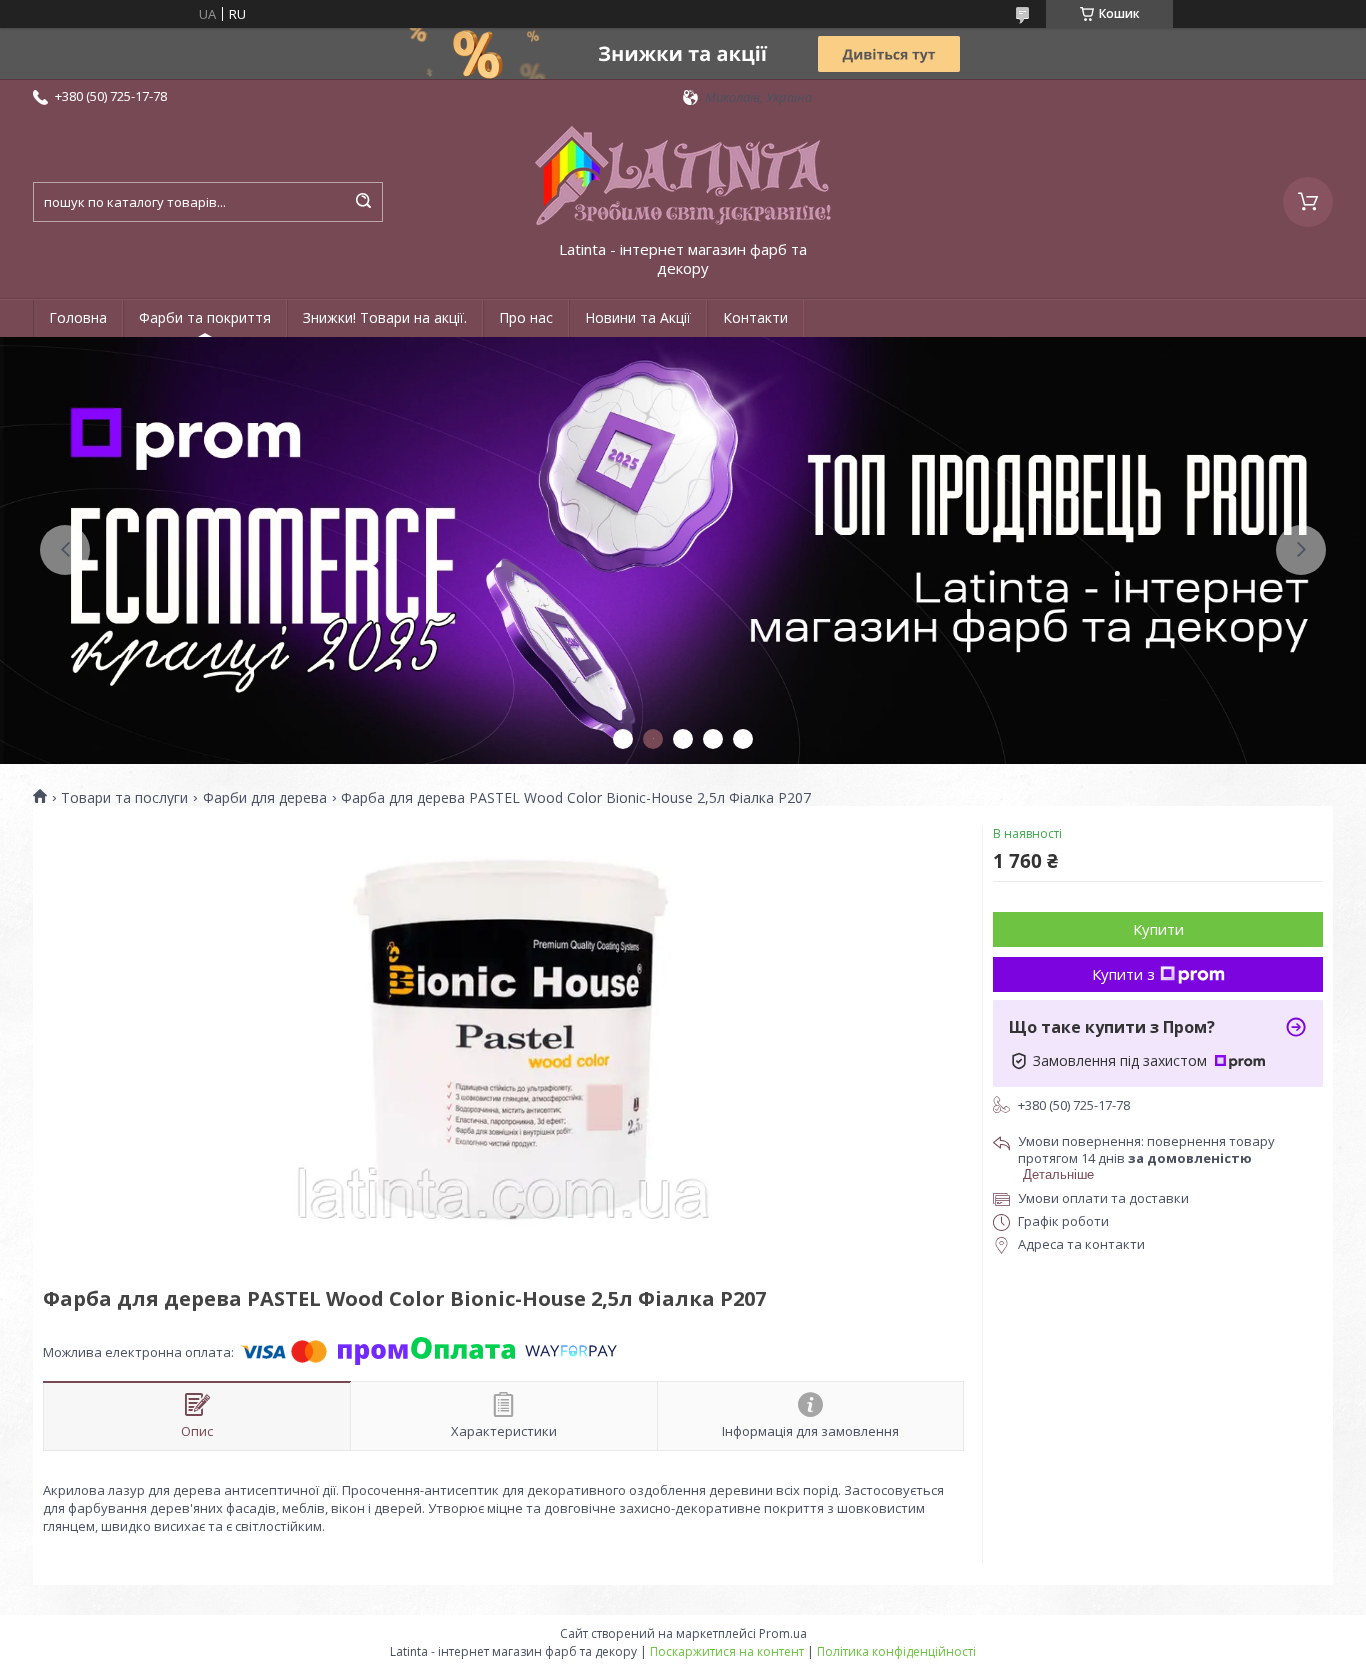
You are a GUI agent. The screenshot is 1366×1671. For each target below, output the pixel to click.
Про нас (526, 317)
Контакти (755, 317)
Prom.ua (783, 1633)
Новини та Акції (638, 317)
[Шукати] (363, 202)
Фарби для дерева (265, 798)
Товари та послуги (124, 798)
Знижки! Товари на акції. (385, 317)
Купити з (1123, 974)
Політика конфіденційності (896, 1651)
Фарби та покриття (205, 317)
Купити (1158, 929)
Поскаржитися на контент (727, 1651)
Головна (78, 317)
